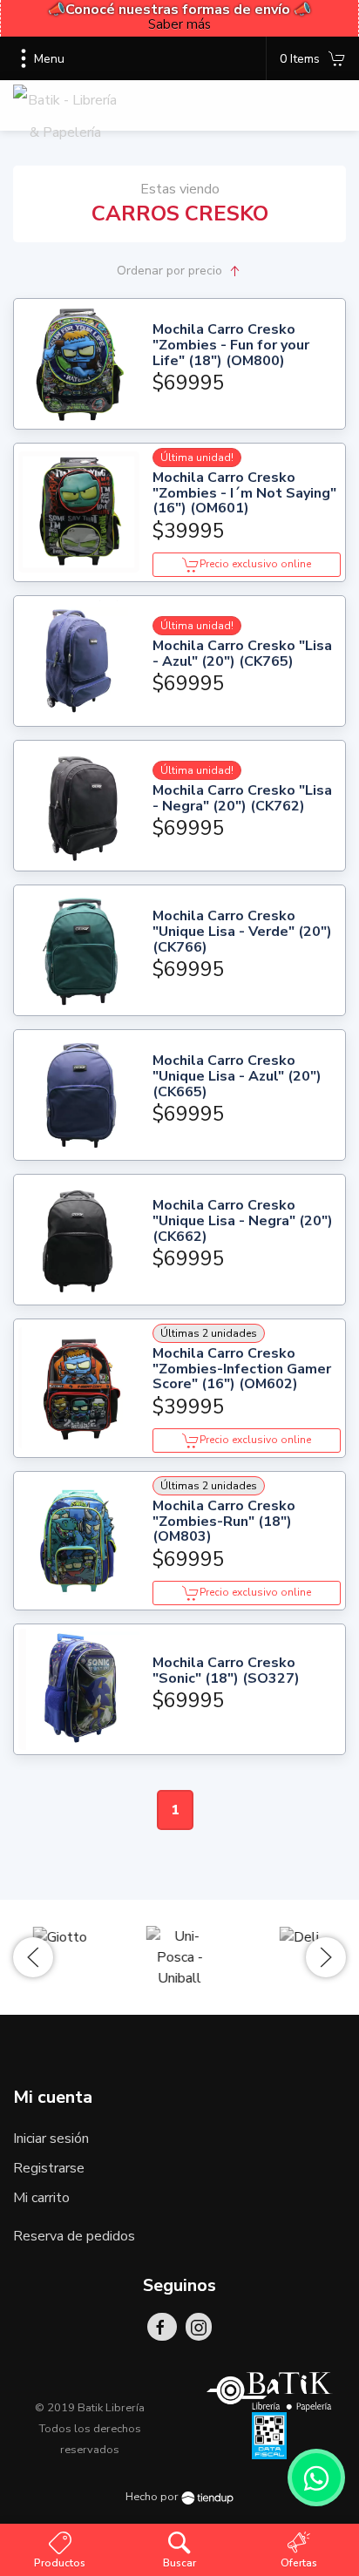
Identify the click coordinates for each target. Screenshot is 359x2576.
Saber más (179, 24)
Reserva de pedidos (74, 2236)
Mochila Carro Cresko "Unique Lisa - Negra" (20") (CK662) (243, 1221)
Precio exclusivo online (255, 564)
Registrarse (49, 2168)
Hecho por (153, 2497)
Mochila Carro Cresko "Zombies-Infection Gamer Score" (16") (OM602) (242, 1369)
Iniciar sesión (51, 2139)
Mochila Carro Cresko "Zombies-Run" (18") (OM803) (224, 1522)
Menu (49, 59)
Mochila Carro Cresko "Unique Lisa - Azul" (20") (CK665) (237, 1077)
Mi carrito (41, 2198)
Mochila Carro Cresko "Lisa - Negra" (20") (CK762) (242, 799)
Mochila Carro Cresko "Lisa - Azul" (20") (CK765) (242, 654)
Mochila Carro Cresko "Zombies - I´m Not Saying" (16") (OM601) (244, 494)
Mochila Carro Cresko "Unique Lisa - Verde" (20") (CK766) (242, 932)
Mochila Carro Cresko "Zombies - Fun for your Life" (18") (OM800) (231, 346)
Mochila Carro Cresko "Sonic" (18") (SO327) (226, 1671)
